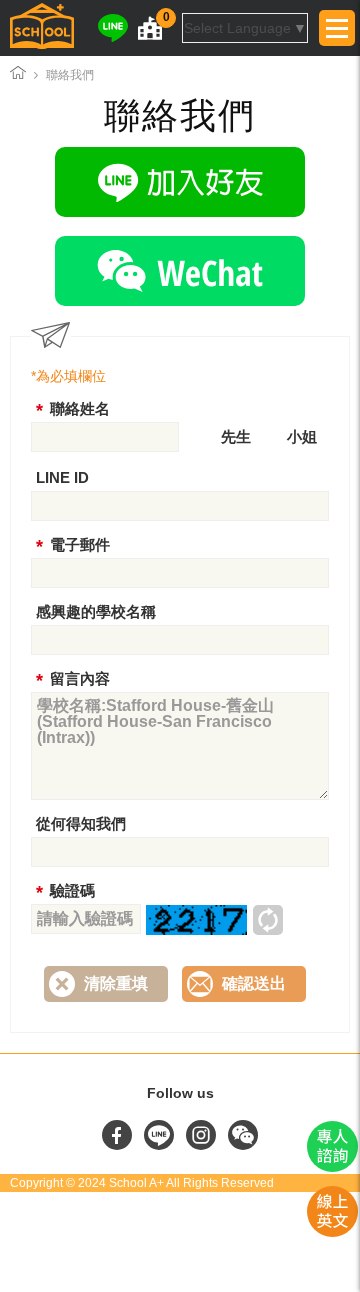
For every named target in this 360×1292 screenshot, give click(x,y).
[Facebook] (119, 1145)
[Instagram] (203, 1145)
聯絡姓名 (80, 408)
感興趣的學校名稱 (96, 611)
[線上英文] (332, 1232)
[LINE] (113, 28)
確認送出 (254, 983)
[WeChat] (180, 275)
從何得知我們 (81, 823)
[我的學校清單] (150, 28)
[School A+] (42, 28)
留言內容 (80, 678)
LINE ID (62, 477)
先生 (236, 436)
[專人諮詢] (332, 1167)
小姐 (302, 436)
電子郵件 (80, 544)
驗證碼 (72, 890)
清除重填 (116, 983)
